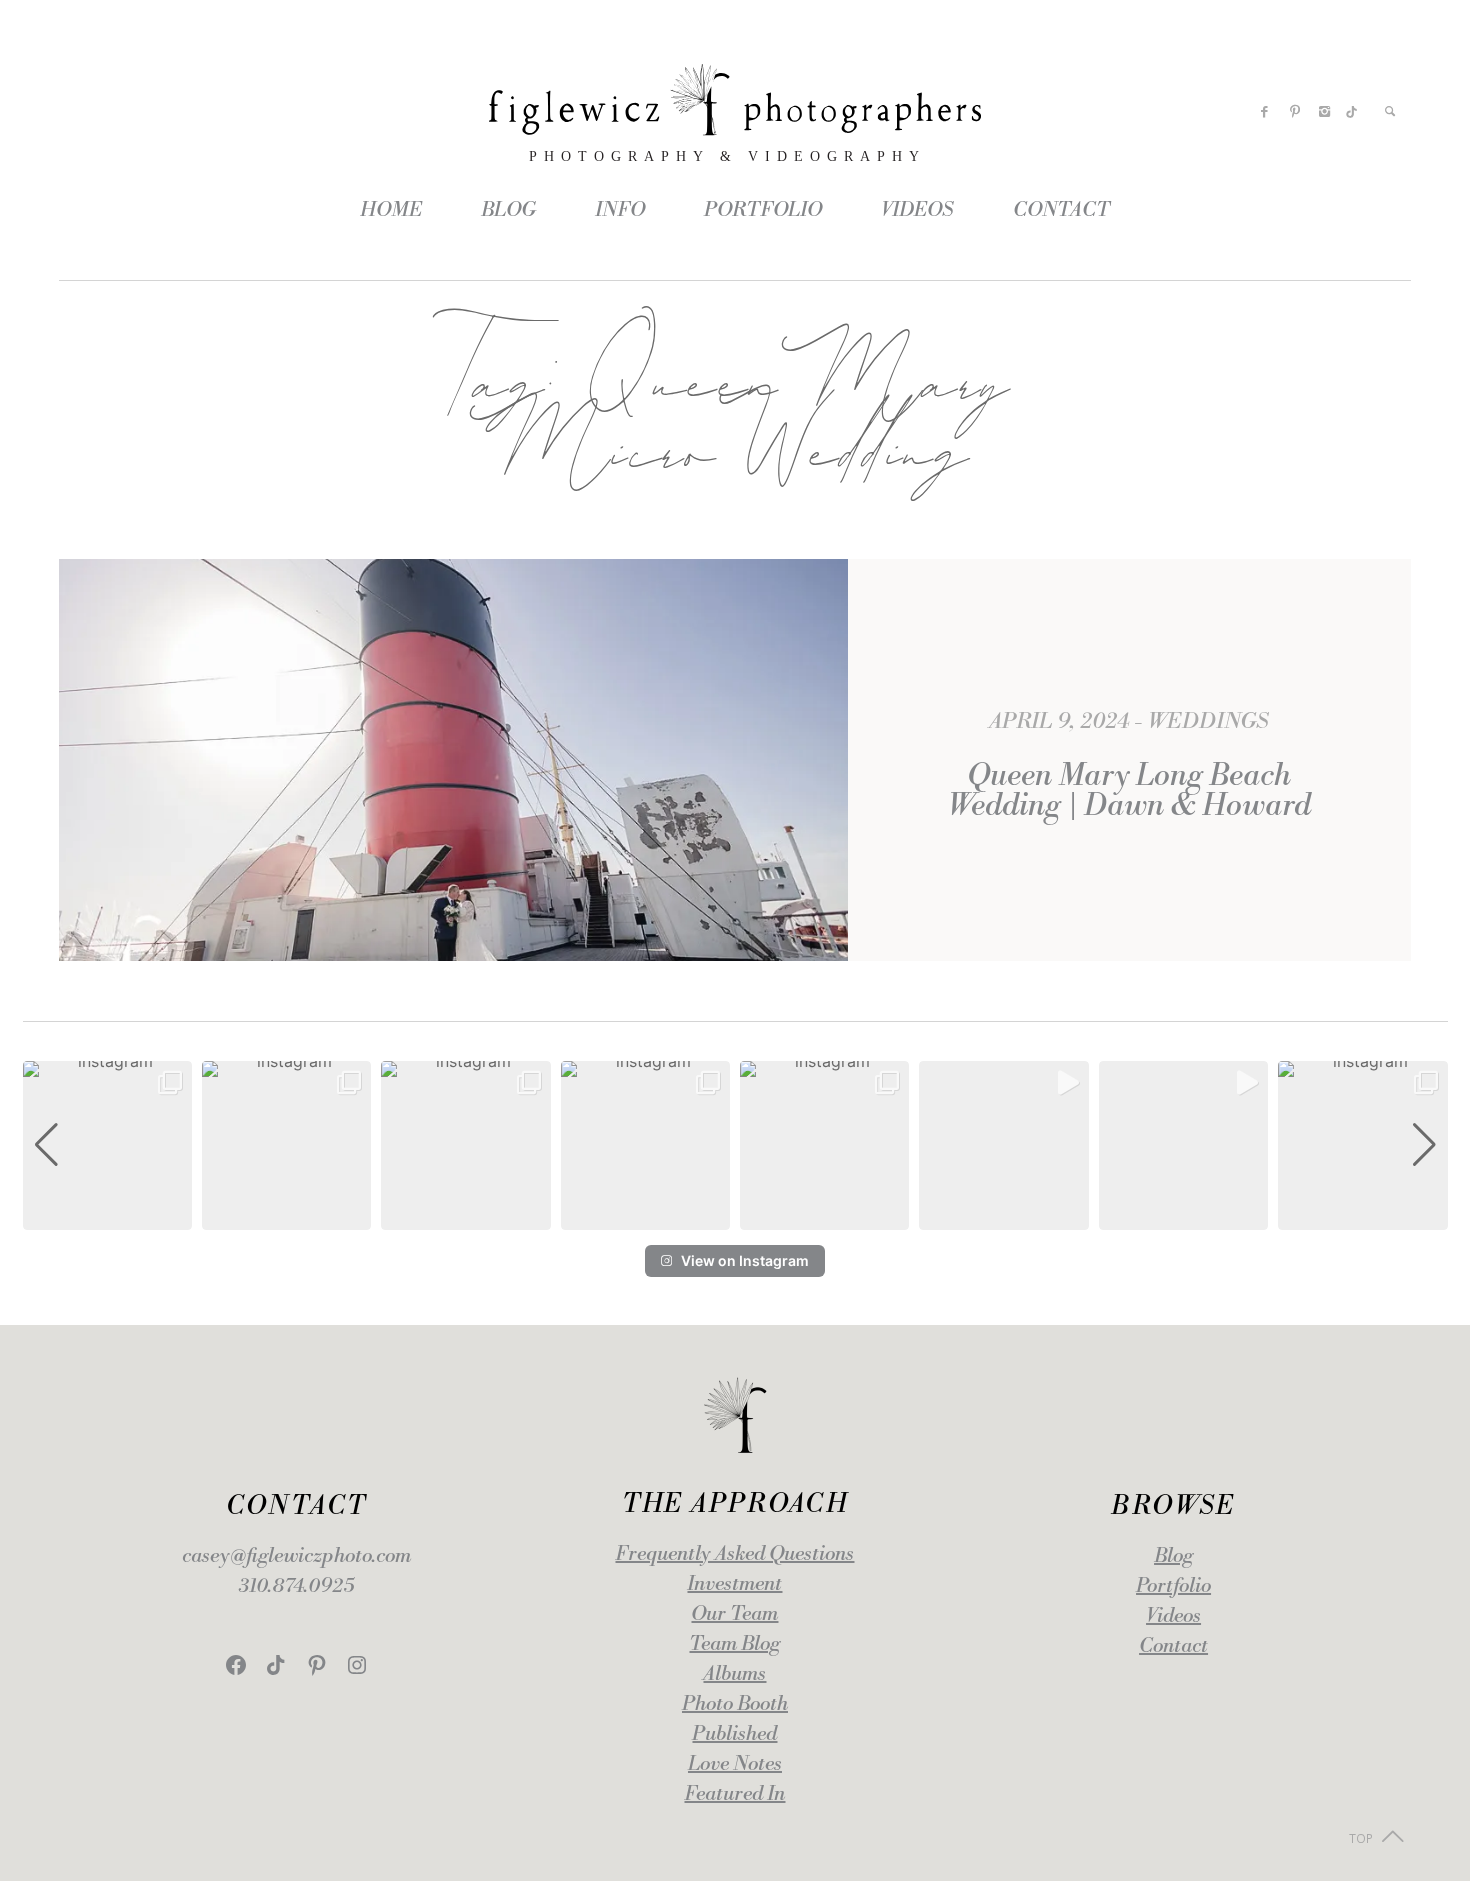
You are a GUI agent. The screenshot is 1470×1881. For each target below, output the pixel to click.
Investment (734, 1584)
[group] (107, 1145)
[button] (735, 1216)
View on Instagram (745, 1260)
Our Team (734, 1614)
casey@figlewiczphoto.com (296, 1556)
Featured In (734, 1794)
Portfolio (1173, 1586)
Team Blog (734, 1644)
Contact (1173, 1646)
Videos (1173, 1616)
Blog (1173, 1556)
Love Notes (735, 1764)
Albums (734, 1674)
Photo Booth (735, 1704)
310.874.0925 (296, 1586)
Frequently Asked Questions (734, 1554)
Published (734, 1734)
